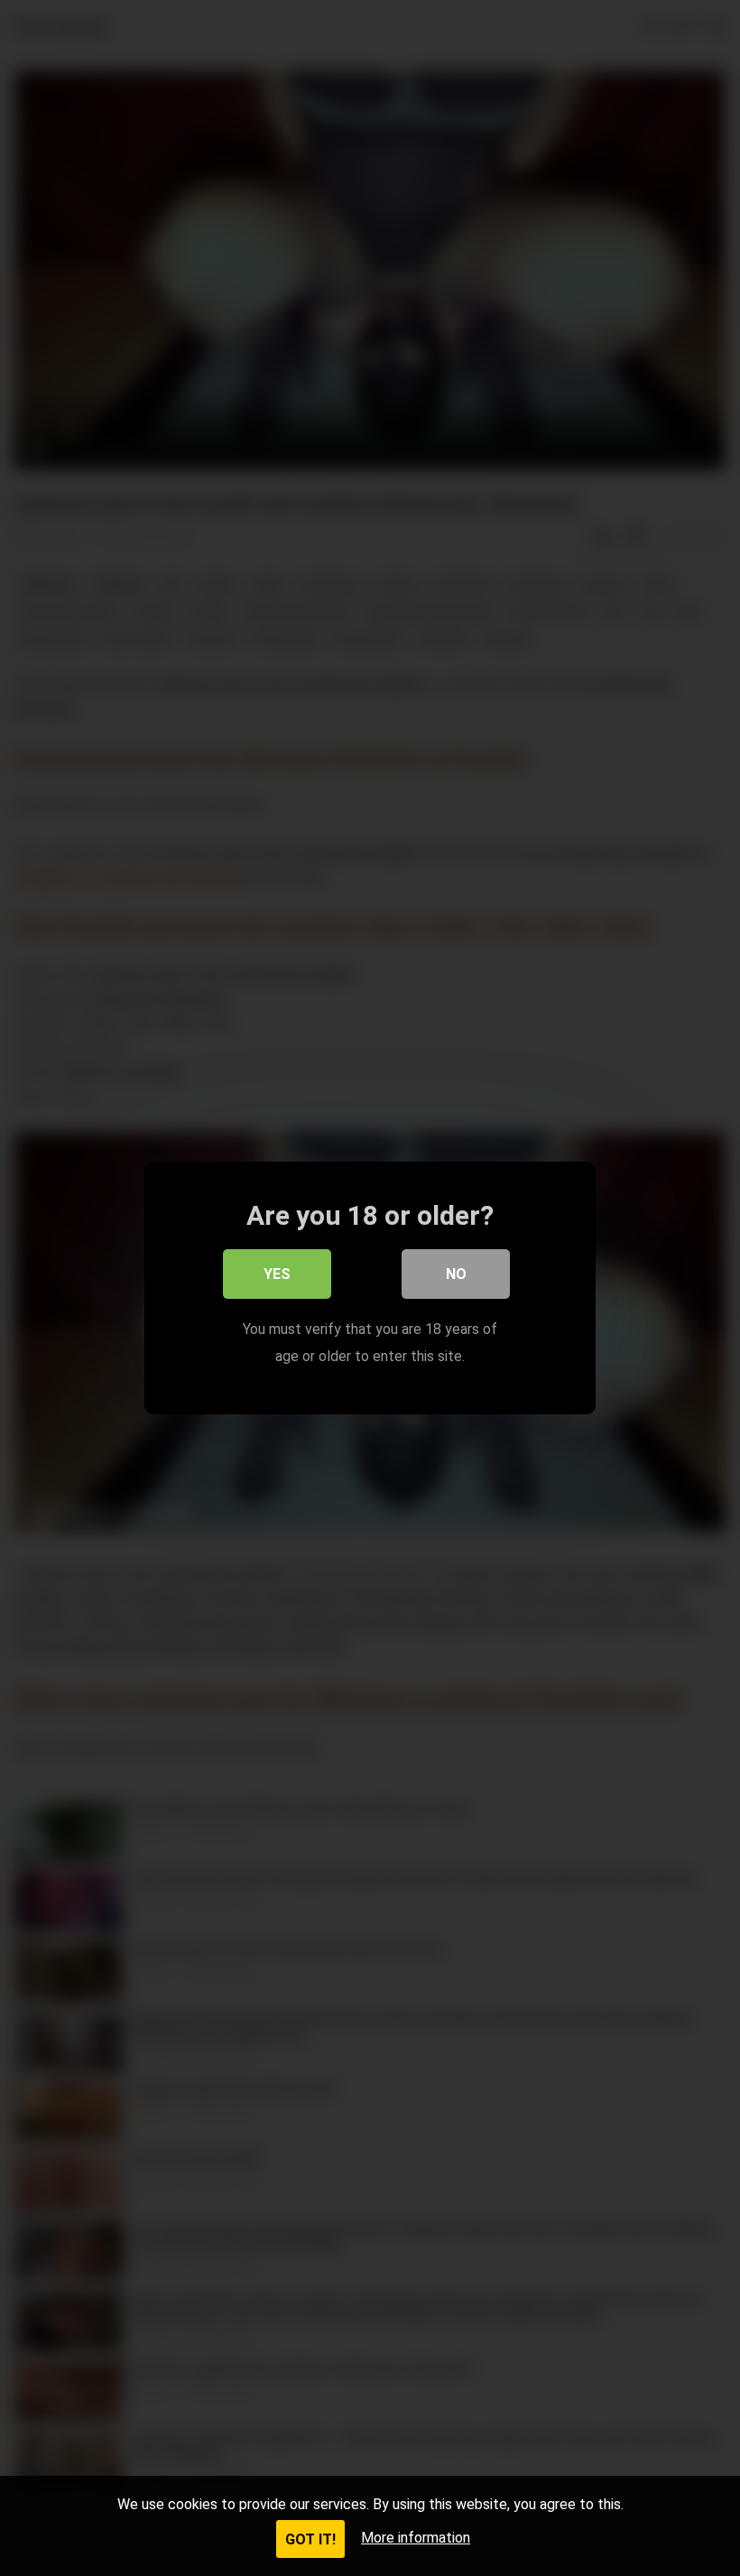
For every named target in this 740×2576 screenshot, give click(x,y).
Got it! (310, 2539)
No (456, 1274)
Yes (277, 1274)
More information (416, 2538)
